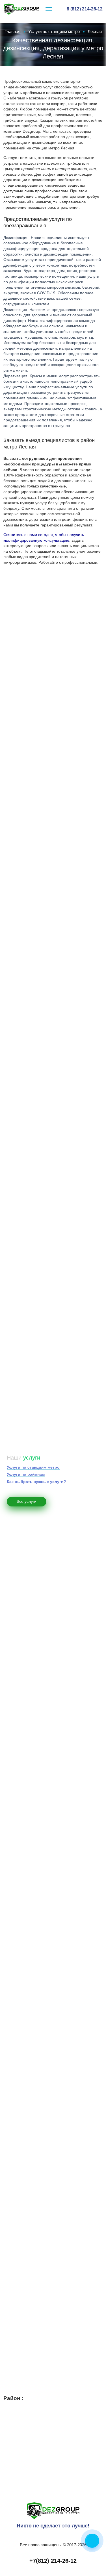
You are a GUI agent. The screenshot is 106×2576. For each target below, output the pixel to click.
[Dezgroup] (53, 2510)
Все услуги (27, 1501)
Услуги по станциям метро (33, 1467)
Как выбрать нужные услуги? (36, 1482)
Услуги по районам (26, 1474)
